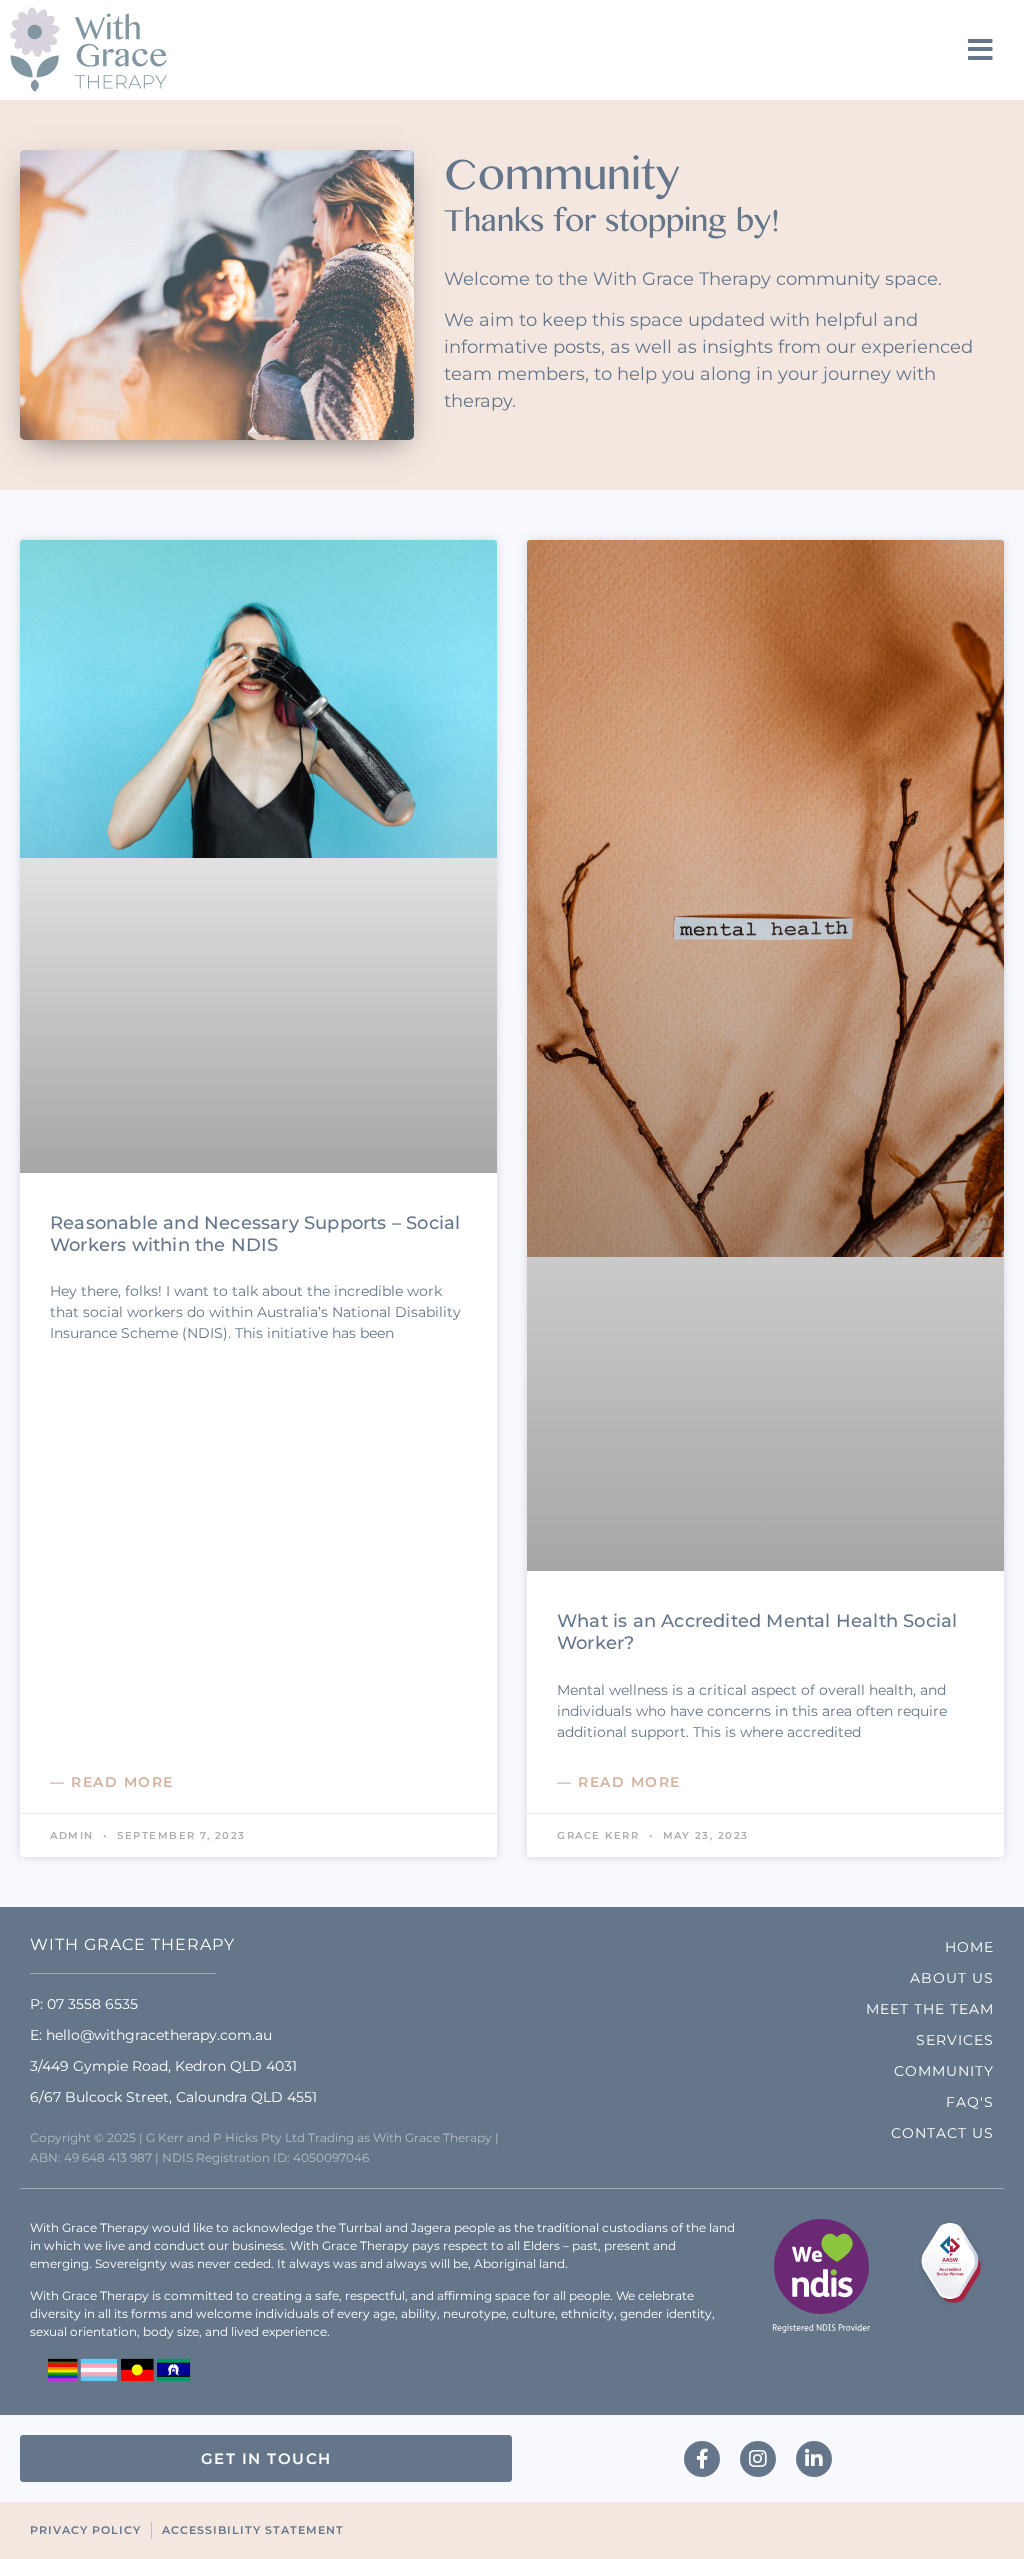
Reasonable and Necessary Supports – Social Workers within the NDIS (255, 1234)
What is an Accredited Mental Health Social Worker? (757, 1632)
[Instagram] (758, 2459)
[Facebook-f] (702, 2459)
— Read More (112, 1782)
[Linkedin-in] (814, 2459)
